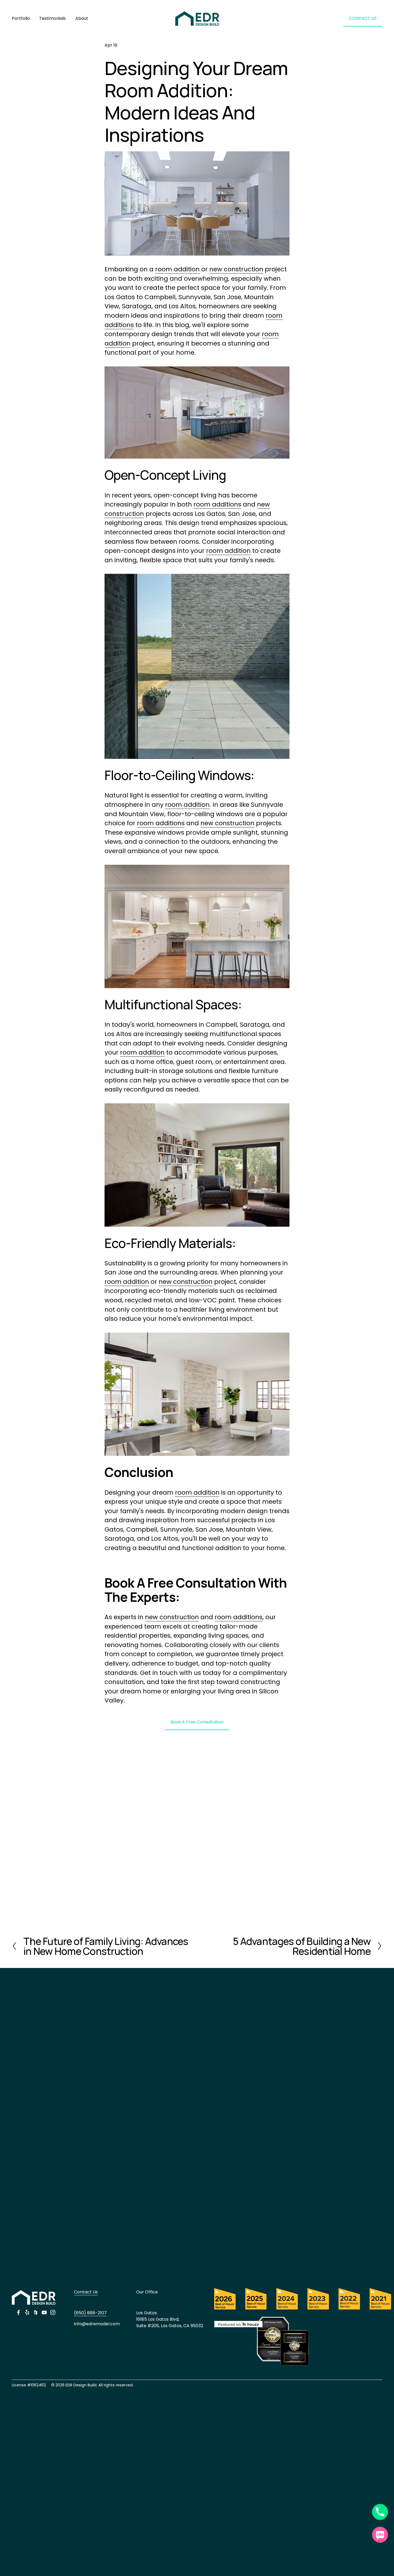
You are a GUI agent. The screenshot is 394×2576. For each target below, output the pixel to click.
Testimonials (52, 18)
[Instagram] (53, 2312)
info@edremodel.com (97, 2324)
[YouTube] (44, 2312)
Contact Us (86, 2292)
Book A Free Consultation (197, 1722)
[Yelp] (27, 2312)
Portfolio (21, 18)
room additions (217, 504)
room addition (177, 269)
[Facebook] (18, 2312)
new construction (236, 269)
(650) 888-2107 (90, 2313)
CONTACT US (363, 18)
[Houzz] (36, 2312)
